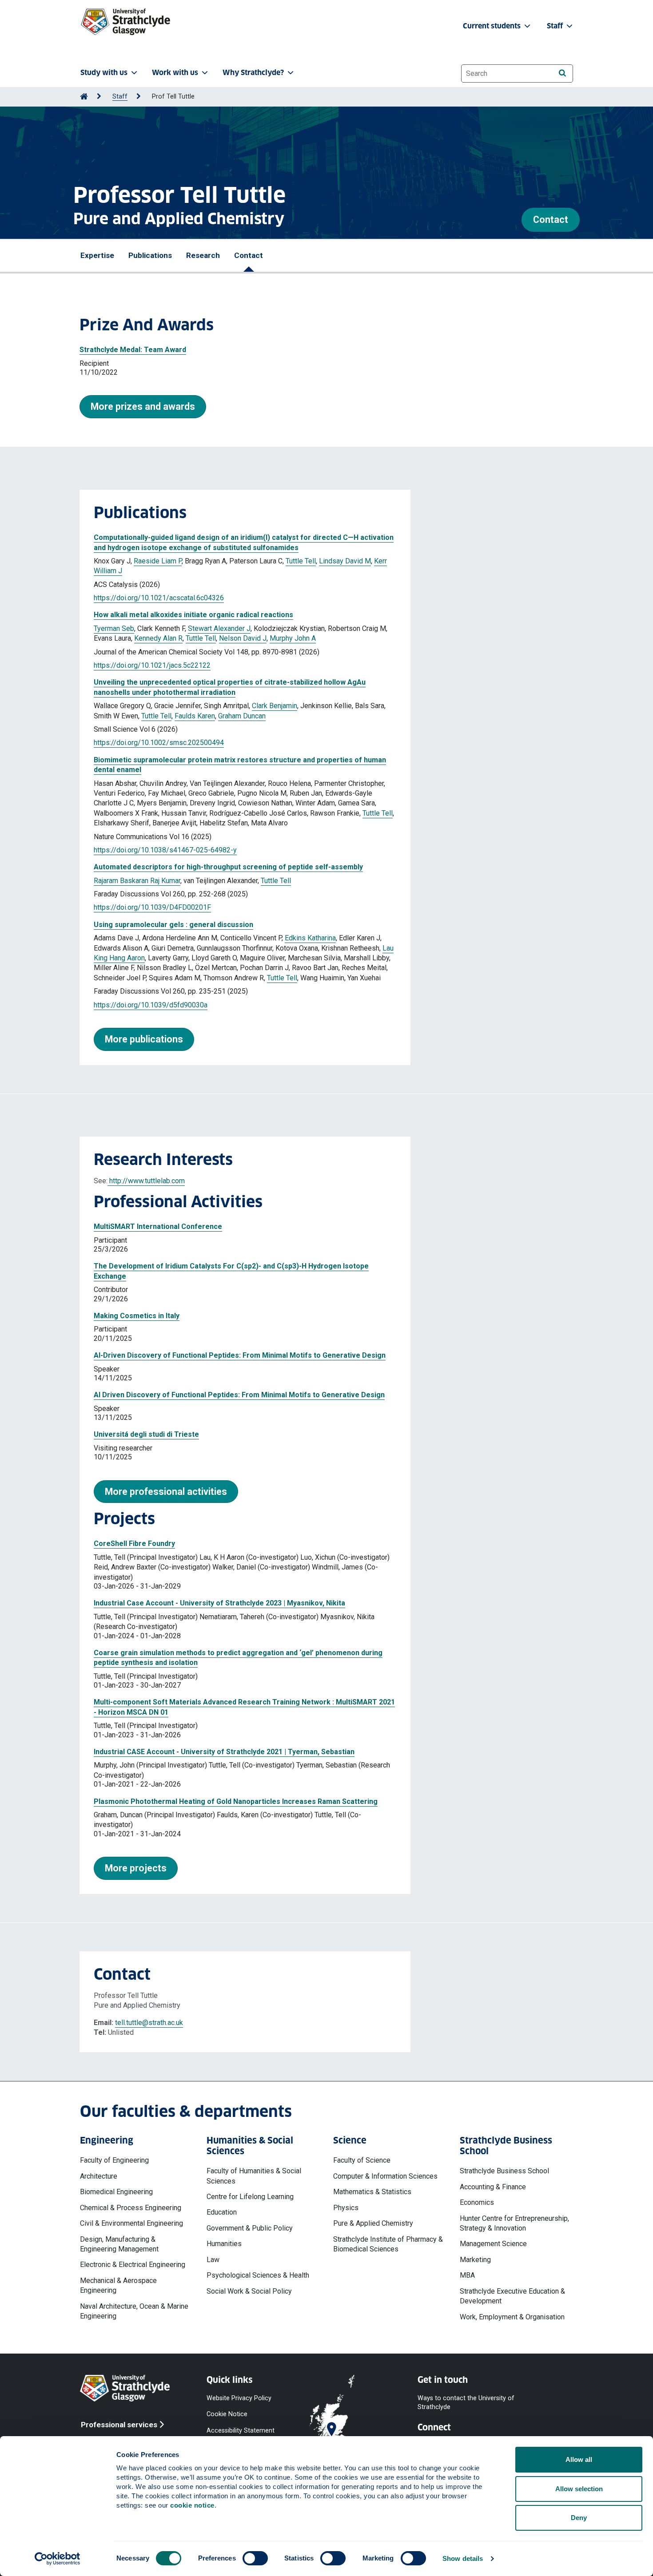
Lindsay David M (345, 561)
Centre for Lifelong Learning (250, 2197)
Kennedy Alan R (158, 638)
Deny (579, 2518)
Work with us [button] (175, 73)
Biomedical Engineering (116, 2192)
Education (222, 2212)
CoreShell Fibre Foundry (134, 1544)
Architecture (99, 2176)
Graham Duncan (242, 716)
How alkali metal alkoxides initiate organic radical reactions (193, 615)
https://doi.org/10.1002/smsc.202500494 (159, 743)
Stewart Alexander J (219, 628)
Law (213, 2260)
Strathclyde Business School (504, 2171)
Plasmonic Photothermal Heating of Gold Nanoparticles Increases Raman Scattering (236, 1801)
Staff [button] (556, 26)
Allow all (579, 2459)
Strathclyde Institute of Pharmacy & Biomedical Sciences (388, 2244)
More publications (144, 1039)
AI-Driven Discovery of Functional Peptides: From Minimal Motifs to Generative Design (240, 1355)
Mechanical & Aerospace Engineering (118, 2285)
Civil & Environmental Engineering (131, 2223)
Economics (477, 2202)
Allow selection (579, 2489)
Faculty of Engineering (114, 2160)
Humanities (224, 2244)
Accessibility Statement (241, 2430)
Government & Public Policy (250, 2228)
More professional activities (166, 1492)
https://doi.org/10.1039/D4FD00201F (152, 907)
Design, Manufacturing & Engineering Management (119, 2244)
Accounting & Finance (493, 2187)
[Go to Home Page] (84, 97)
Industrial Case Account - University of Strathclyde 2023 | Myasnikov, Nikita (219, 1603)
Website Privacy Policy (239, 2398)
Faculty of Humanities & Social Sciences (254, 2176)
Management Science (493, 2244)
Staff (120, 97)
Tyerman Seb (114, 628)
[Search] (562, 73)
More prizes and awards (143, 406)
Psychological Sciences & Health (258, 2275)
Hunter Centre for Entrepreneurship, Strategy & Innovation (514, 2223)
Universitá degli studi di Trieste (146, 1434)
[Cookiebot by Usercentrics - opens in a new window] (58, 2559)
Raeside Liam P (158, 561)
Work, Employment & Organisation (512, 2317)
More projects (136, 1868)
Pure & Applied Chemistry (373, 2223)
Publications (150, 255)
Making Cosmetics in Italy (137, 1316)
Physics (346, 2208)
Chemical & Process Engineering (131, 2208)
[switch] (255, 2558)
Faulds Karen (195, 716)
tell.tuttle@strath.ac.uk (149, 2023)
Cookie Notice (227, 2414)
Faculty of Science (362, 2160)
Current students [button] (493, 26)
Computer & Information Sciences (385, 2176)
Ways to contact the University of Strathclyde (466, 2403)
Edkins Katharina (310, 938)
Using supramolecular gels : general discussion (173, 925)
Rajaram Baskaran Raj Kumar (137, 881)
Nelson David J (243, 638)
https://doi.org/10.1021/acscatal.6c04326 (159, 598)
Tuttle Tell (301, 561)
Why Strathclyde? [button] (253, 73)
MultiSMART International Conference (158, 1227)
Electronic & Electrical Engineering (133, 2265)
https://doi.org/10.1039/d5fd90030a (151, 1005)
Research (203, 255)
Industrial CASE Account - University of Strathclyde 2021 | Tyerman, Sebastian (224, 1752)
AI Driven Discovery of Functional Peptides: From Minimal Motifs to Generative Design (239, 1395)
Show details (463, 2558)
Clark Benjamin (275, 706)
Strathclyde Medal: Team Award (133, 350)
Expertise (97, 255)
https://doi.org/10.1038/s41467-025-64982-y (165, 850)
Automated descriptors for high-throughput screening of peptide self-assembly (228, 867)
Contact (551, 220)
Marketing (475, 2260)
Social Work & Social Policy (249, 2291)
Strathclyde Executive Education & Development (512, 2296)
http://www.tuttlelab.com (146, 1181)
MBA (467, 2275)
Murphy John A (293, 638)
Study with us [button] (104, 73)
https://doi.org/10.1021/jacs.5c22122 (152, 665)
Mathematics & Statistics (372, 2192)
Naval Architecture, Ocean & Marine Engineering (134, 2311)
